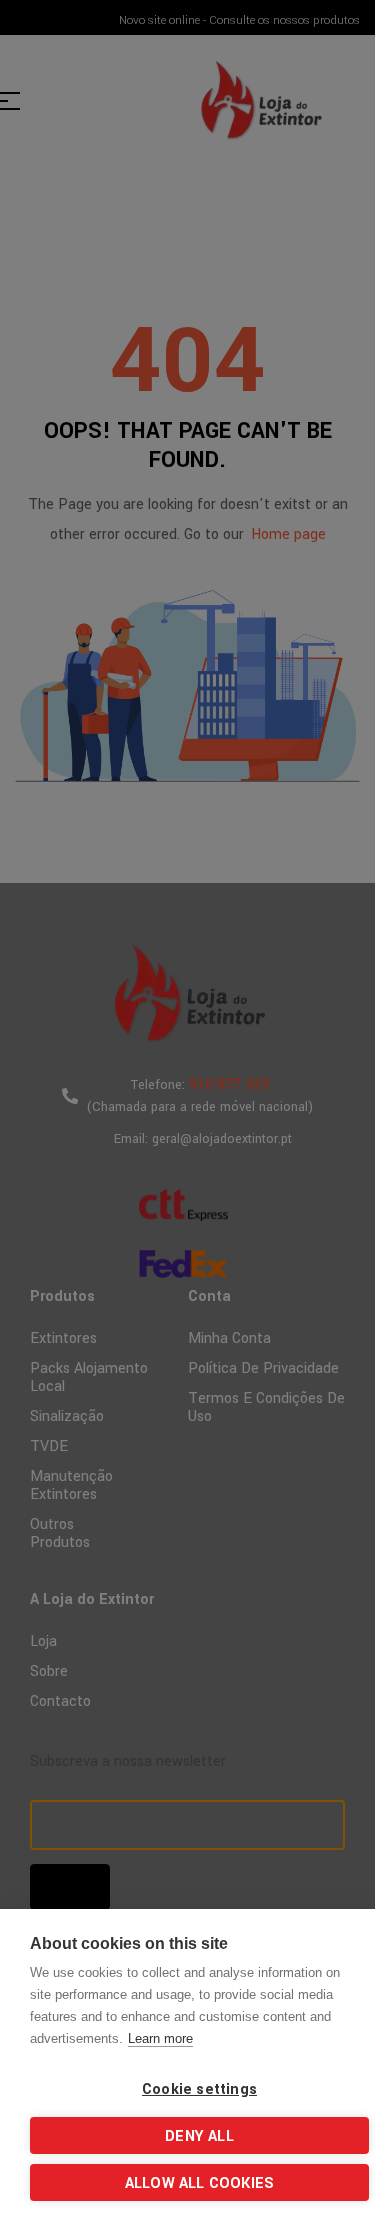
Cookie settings (199, 2089)
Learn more (160, 2038)
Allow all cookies (199, 2183)
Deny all (199, 2136)
